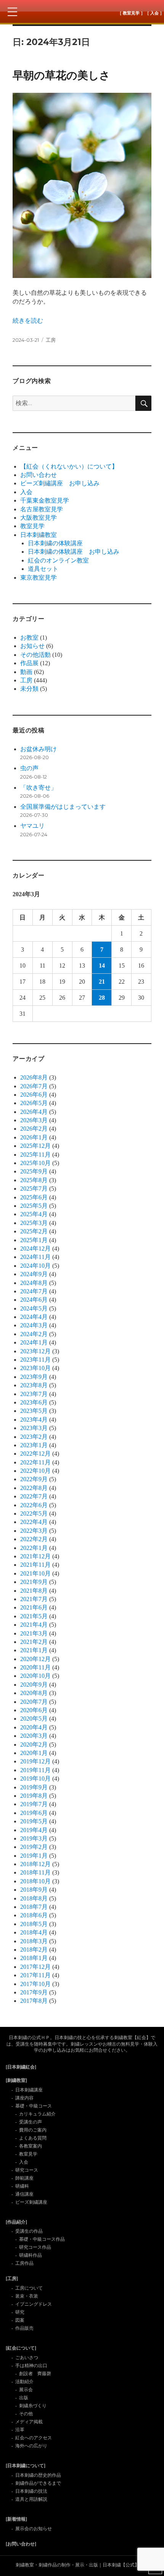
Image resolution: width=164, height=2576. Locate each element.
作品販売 (24, 2328)
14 (102, 966)
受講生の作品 (29, 2231)
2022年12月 (35, 1454)
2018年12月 (35, 1864)
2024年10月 (35, 1266)
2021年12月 (35, 1556)
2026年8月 (34, 1077)
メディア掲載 (29, 2422)
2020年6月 (34, 1710)
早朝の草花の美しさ (61, 75)
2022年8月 (34, 1488)
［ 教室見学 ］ (131, 13)
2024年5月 (34, 1308)
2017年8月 (34, 2001)
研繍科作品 (31, 2255)
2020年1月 (34, 1753)
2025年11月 (35, 1155)
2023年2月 (34, 1437)
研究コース (27, 2170)
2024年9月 (34, 1274)
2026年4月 (34, 1112)
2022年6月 (34, 1505)
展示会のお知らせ (34, 2529)
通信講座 (24, 2194)
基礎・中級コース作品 (42, 2239)
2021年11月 (35, 1565)
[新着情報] (16, 2519)
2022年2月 (34, 1539)
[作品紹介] (16, 2222)
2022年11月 (35, 1462)
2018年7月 (34, 1907)
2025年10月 (35, 1163)
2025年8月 (34, 1180)
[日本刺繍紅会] (21, 2067)
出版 (24, 2398)
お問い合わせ (39, 475)
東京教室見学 (39, 578)
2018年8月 (34, 1898)
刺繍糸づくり (33, 2406)
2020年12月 (35, 1659)
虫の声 (29, 768)
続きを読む (28, 321)
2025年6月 (34, 1197)
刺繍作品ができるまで (38, 2483)
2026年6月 (34, 1095)
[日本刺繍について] (26, 2466)
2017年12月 (35, 1967)
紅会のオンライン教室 (58, 560)
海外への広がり (31, 2446)
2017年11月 (35, 1975)
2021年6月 (34, 1607)
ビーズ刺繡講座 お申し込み (60, 483)
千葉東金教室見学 (45, 500)
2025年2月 (34, 1231)
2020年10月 (35, 1676)
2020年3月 (34, 1736)
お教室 (29, 638)
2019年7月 (34, 1804)
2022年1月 (34, 1548)
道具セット (43, 569)
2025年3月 (34, 1223)
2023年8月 (34, 1385)
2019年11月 (35, 1770)
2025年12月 (35, 1146)
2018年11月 (35, 1872)
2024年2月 (34, 1334)
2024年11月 (35, 1257)
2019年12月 (35, 1761)
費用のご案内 (33, 2130)
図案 (20, 2320)
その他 (26, 2414)
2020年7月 (34, 1702)
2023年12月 (35, 1351)
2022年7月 (34, 1496)
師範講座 (24, 2178)
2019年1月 (34, 1856)
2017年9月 (34, 1992)
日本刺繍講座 (29, 2090)
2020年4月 (34, 1727)
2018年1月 (34, 1958)
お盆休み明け (39, 749)
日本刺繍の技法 (31, 2491)
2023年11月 (35, 1360)
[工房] (12, 2279)
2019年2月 (34, 1847)
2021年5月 (34, 1616)
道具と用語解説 (31, 2499)
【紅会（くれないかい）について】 (69, 466)
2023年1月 (34, 1445)
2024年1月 (34, 1342)
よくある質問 (33, 2138)
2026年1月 (34, 1137)
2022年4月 (34, 1522)
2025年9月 (34, 1171)
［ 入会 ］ (154, 13)
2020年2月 (34, 1745)
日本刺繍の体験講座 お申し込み (74, 552)
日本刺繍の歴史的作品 (38, 2475)
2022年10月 (35, 1471)
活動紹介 (24, 2382)
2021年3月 (34, 1633)
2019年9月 (34, 1787)
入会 (26, 492)
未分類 (29, 689)
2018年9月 (34, 1890)
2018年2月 (34, 1950)
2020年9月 (34, 1685)
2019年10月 (35, 1778)
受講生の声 (31, 2122)
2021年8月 (34, 1591)
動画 (26, 672)
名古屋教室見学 (42, 509)
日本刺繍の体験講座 (55, 543)
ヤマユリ (32, 826)
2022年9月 (34, 1479)
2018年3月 (34, 1941)
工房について (29, 2288)
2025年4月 (34, 1214)
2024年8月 (34, 1283)
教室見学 (32, 526)
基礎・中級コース (34, 2106)
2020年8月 (34, 1693)
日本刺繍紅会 (82, 11)
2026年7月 (34, 1086)
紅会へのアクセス (34, 2438)
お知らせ (32, 646)
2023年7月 (34, 1394)
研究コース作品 (35, 2247)
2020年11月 (35, 1667)
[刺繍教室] (16, 2080)
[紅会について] (21, 2348)
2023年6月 (34, 1402)
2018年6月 (34, 1915)
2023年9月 (34, 1377)
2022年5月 (34, 1513)
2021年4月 (34, 1625)
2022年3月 (34, 1531)
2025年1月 (34, 1240)
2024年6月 (34, 1300)
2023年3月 (34, 1428)
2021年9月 (34, 1582)
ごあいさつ (27, 2358)
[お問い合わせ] (21, 2544)
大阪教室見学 (39, 518)
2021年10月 (35, 1573)
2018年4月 (34, 1932)
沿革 (20, 2430)
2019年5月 (34, 1821)
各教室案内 (31, 2146)
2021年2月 (34, 1642)
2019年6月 (34, 1813)
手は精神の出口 (31, 2366)
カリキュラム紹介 (37, 2114)
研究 (20, 2312)
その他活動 (35, 655)
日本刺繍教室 (39, 535)
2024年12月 (35, 1248)
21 (102, 982)
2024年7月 (34, 1291)
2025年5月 (34, 1206)
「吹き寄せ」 (39, 788)
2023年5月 (34, 1411)
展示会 (26, 2390)
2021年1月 (34, 1650)
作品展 (29, 663)
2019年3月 (34, 1838)
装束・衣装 (27, 2296)
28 (102, 998)
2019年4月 (34, 1830)
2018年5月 (34, 1924)
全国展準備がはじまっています (63, 807)
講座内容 (24, 2098)
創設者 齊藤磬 (35, 2374)
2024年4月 (34, 1317)
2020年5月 (34, 1719)
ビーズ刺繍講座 (31, 2202)
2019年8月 (34, 1796)
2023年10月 (35, 1368)
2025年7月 (34, 1189)
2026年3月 (34, 1120)
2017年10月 (35, 1984)
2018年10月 (35, 1881)
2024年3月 (34, 1325)
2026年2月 (34, 1129)
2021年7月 (34, 1599)
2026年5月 (34, 1103)
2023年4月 (34, 1420)
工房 (51, 340)
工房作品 (24, 2263)
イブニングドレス (34, 2304)
